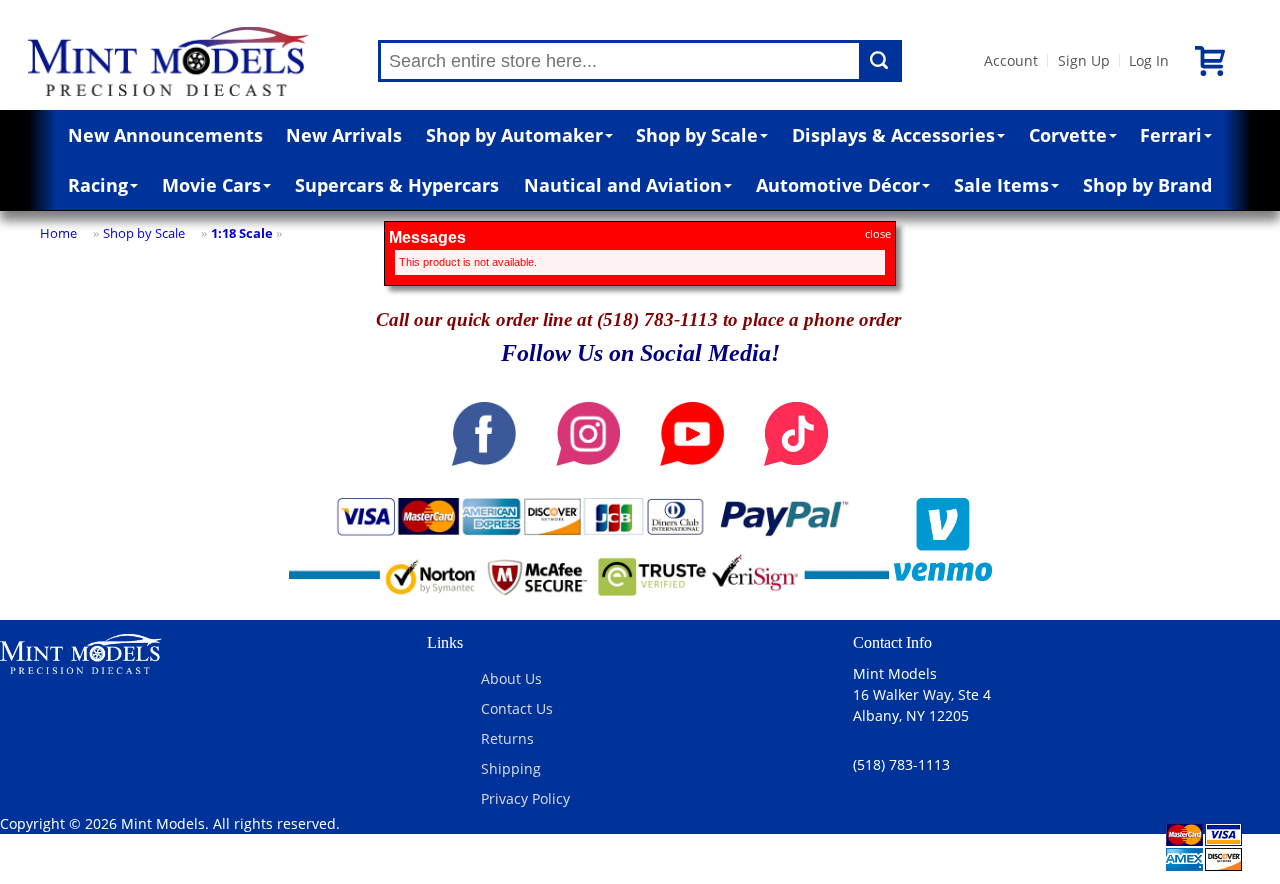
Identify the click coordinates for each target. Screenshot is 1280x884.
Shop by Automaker (514, 135)
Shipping (511, 768)
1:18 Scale (242, 233)
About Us (511, 678)
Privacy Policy (525, 798)
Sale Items (1001, 185)
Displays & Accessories (893, 135)
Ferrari (1171, 135)
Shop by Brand (1147, 185)
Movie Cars (211, 185)
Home (58, 233)
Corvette (1068, 135)
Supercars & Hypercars (397, 185)
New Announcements (165, 135)
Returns (507, 738)
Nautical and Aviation (623, 185)
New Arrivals (344, 135)
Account (1011, 60)
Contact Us (517, 708)
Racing (98, 185)
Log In (1149, 60)
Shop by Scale (697, 135)
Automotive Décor (838, 185)
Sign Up (1084, 60)
